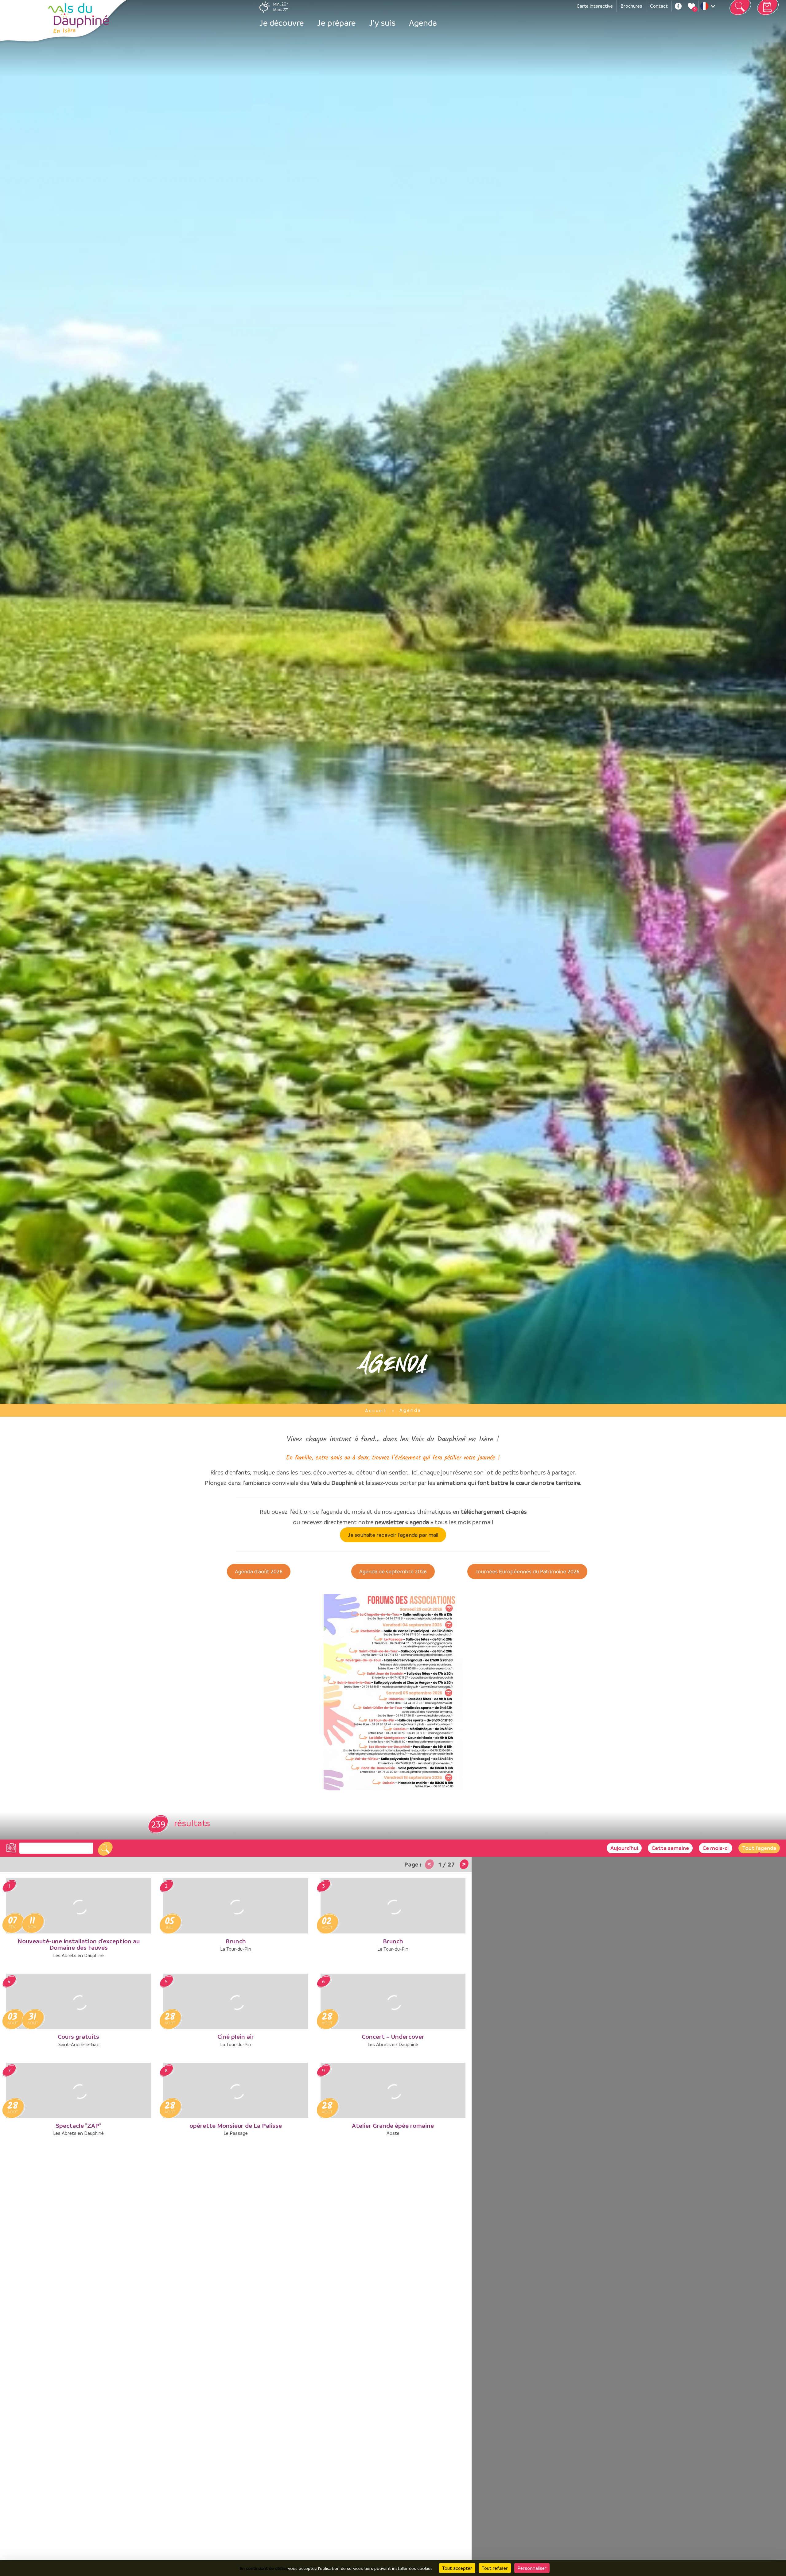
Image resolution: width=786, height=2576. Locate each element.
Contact (659, 6)
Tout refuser (495, 2568)
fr (709, 8)
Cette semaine (670, 1848)
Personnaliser (532, 2568)
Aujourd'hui (624, 1848)
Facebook (678, 6)
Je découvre (282, 23)
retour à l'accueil (79, 18)
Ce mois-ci (716, 1848)
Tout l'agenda (759, 1848)
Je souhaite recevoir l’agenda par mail (393, 1535)
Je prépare (336, 23)
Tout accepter (457, 2568)
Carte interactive (595, 6)
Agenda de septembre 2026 (393, 1571)
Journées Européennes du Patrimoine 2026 (527, 1571)
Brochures (631, 6)
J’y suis (382, 23)
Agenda (423, 23)
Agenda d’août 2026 (259, 1571)
